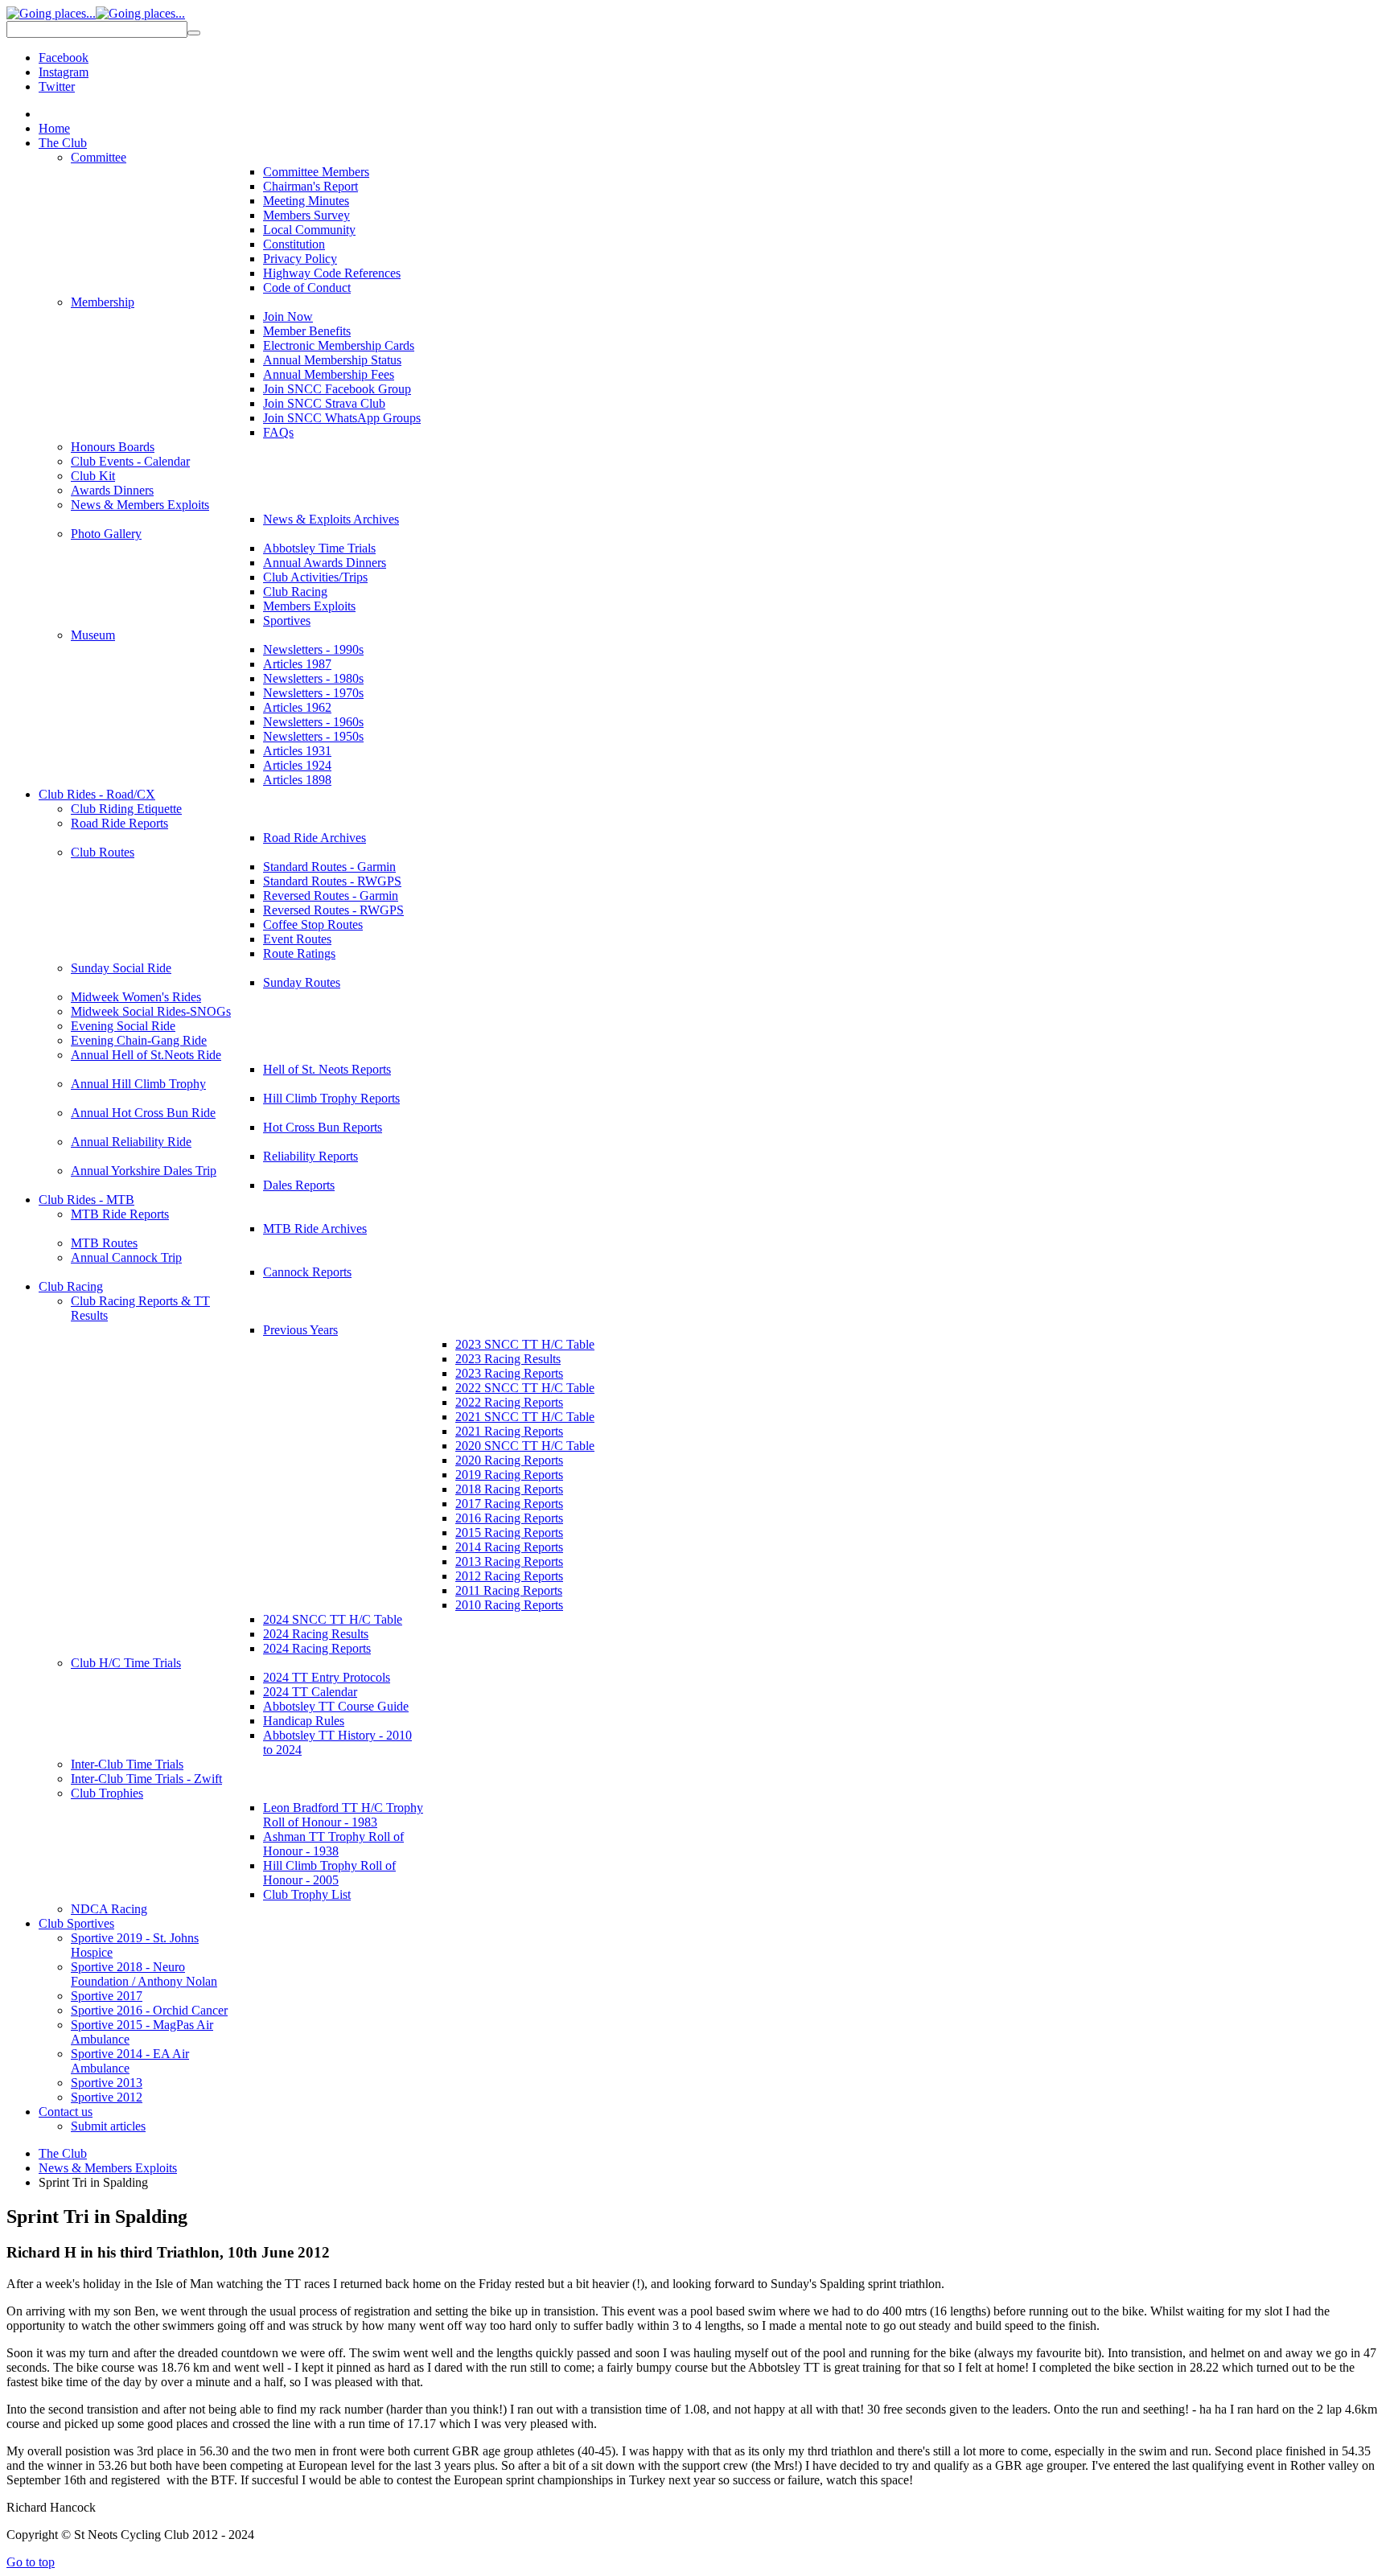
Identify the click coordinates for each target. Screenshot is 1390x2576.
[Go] (194, 33)
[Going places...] (96, 13)
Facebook (64, 58)
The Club (63, 2153)
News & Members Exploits (108, 2168)
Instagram (64, 72)
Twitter (57, 86)
